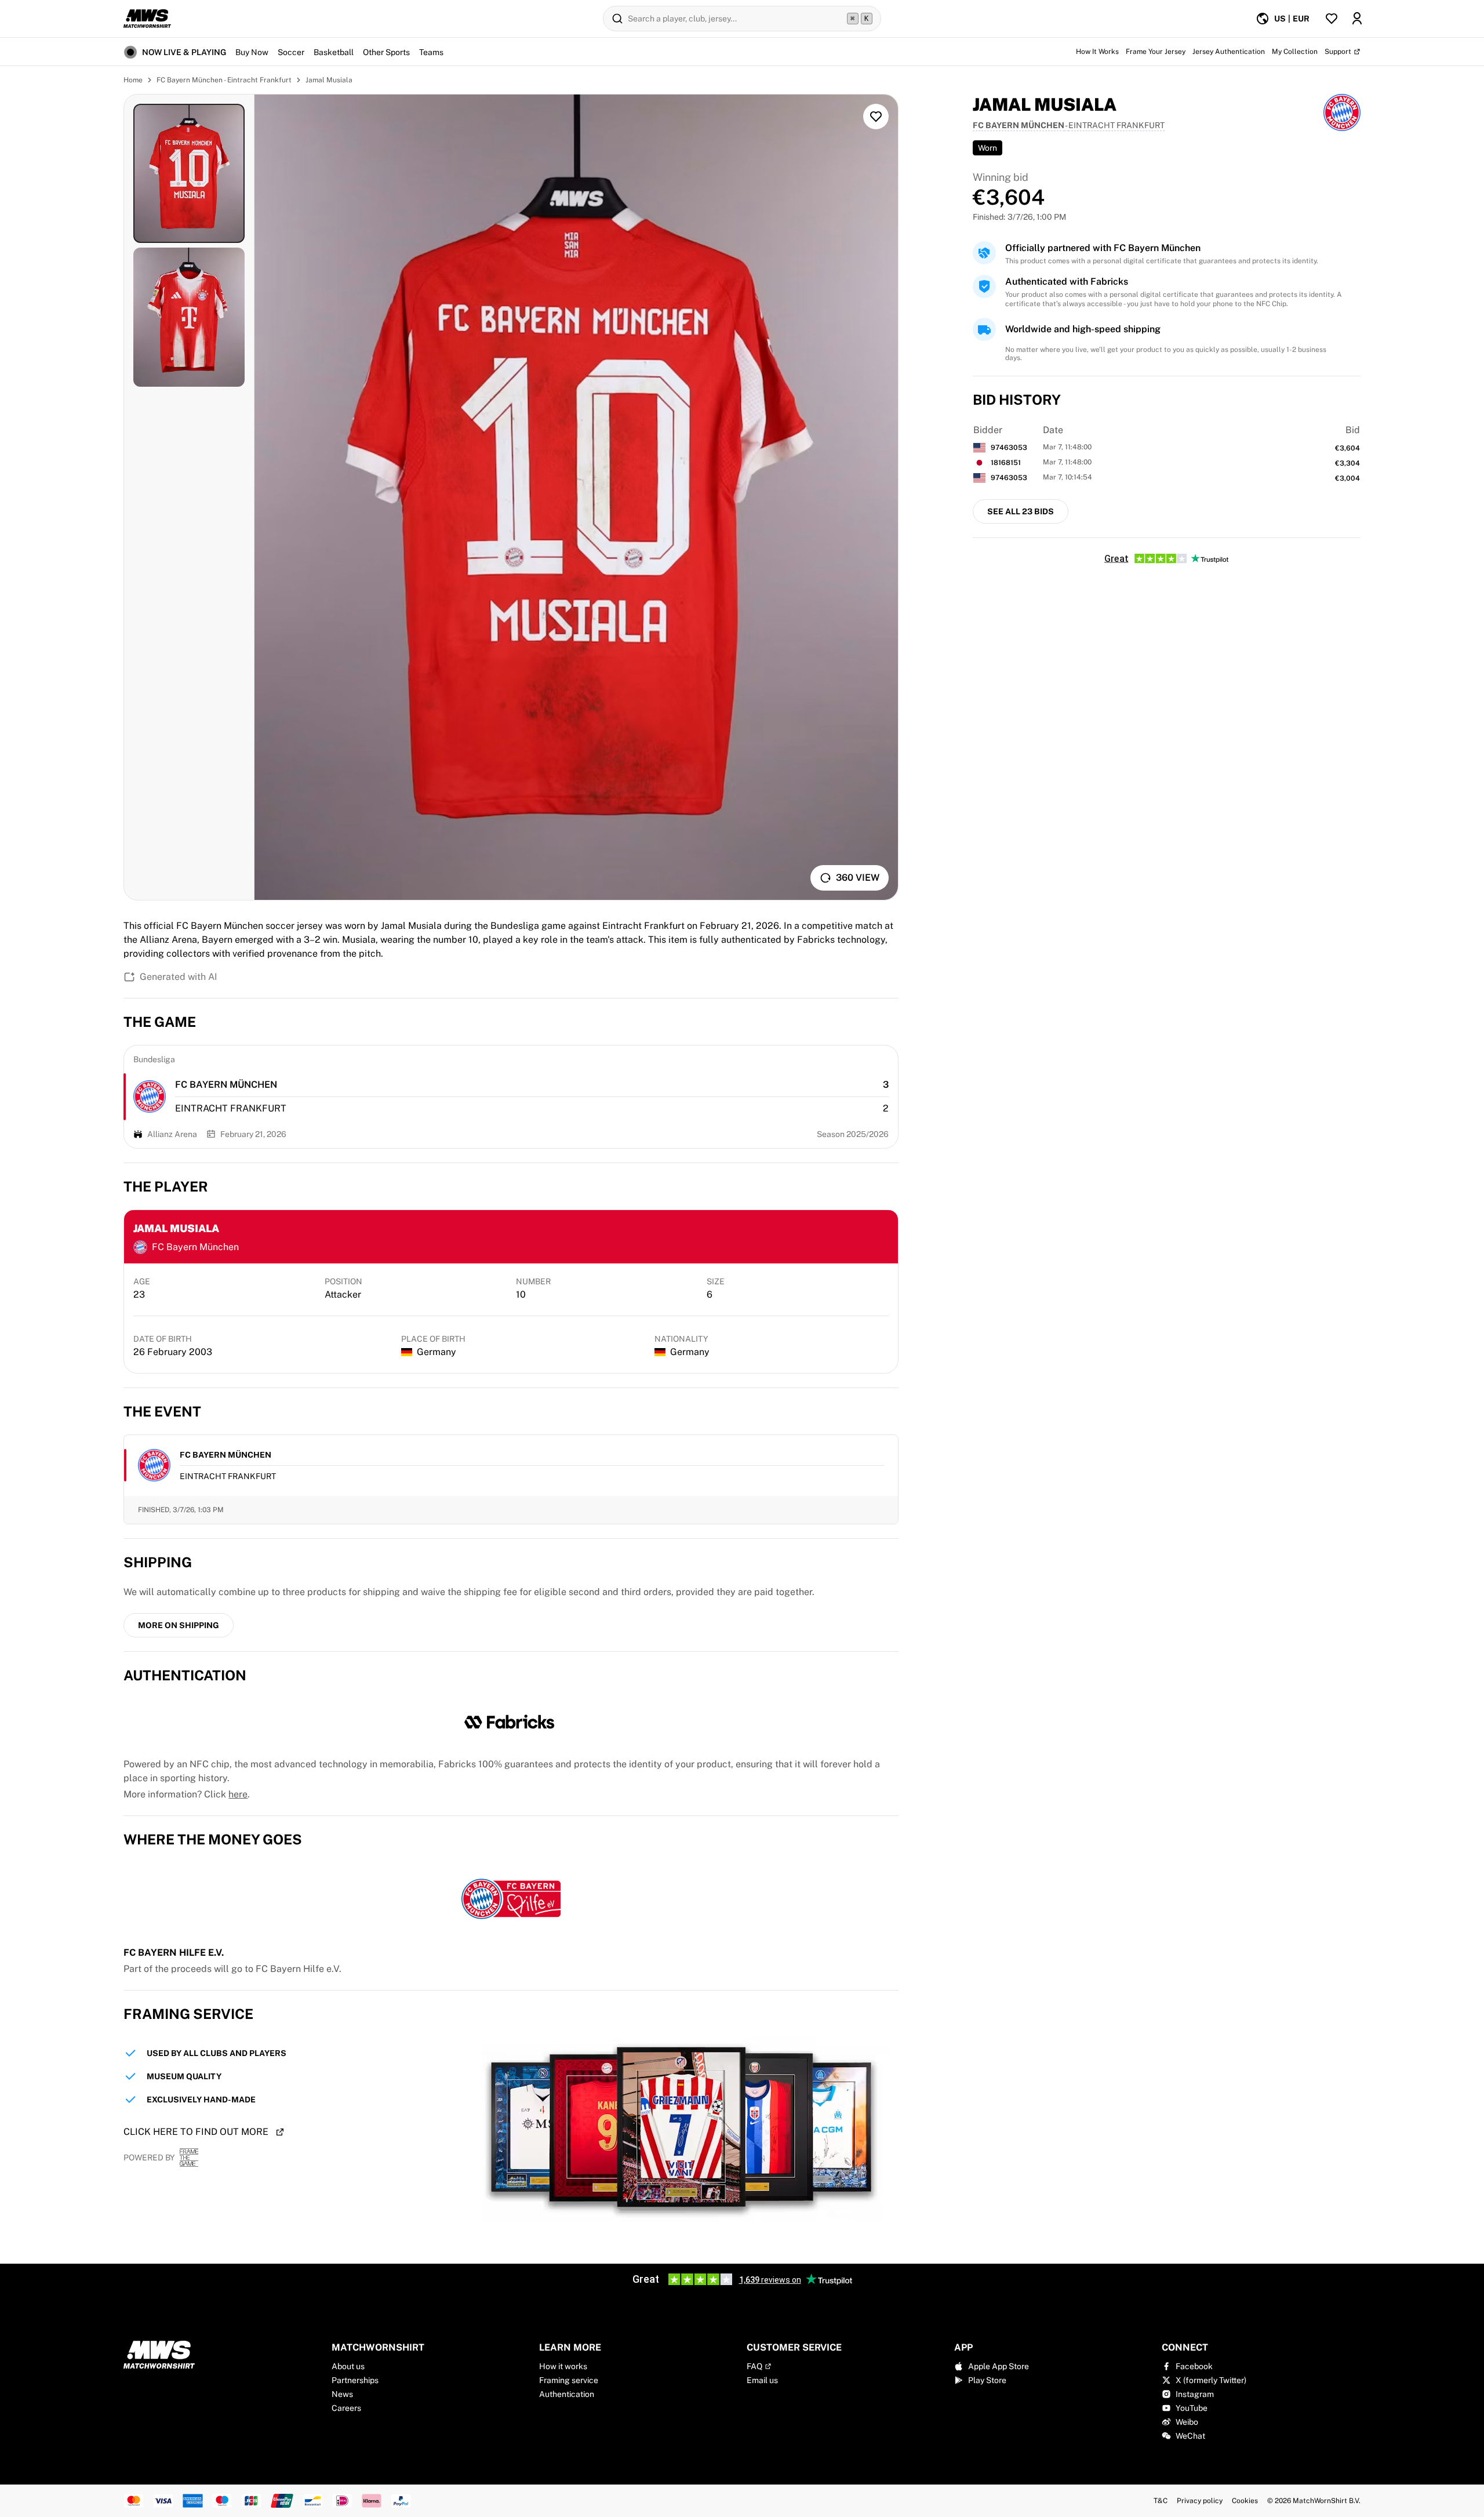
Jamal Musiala (329, 80)
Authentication (567, 2394)
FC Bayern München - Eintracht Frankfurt (224, 80)
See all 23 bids (1021, 511)
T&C (1161, 2501)
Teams (431, 52)
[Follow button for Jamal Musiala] (876, 117)
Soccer (291, 52)
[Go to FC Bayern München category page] (150, 1096)
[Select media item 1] (189, 173)
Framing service (569, 2380)
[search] (742, 19)
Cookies (1245, 2501)
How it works (563, 2366)
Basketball (334, 52)
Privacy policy (1200, 2501)
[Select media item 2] (189, 317)
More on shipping (179, 1625)
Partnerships (355, 2380)
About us (348, 2366)
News (342, 2394)
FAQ (754, 2366)
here (238, 1794)
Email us (762, 2380)
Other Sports (386, 52)
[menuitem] (1283, 19)
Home (133, 80)
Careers (346, 2408)
